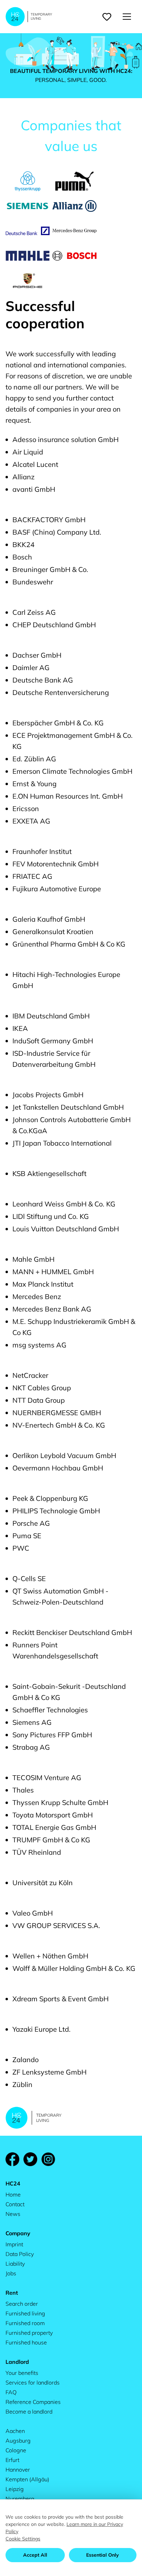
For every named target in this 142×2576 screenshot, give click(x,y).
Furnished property (29, 2333)
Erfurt (12, 2460)
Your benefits (22, 2373)
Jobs (11, 2273)
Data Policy (20, 2254)
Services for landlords (33, 2382)
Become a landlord (29, 2412)
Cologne (16, 2450)
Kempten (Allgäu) (27, 2479)
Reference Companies (33, 2402)
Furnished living (25, 2313)
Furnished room (25, 2323)
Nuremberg (20, 2499)
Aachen (15, 2431)
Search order (22, 2304)
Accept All (35, 2555)
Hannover (18, 2470)
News (13, 2214)
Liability (15, 2264)
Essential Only (103, 2555)
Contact (15, 2204)
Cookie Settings (23, 2539)
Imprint (14, 2244)
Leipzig (15, 2489)
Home (13, 2194)
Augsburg (18, 2441)
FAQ (11, 2392)
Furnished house (26, 2342)
